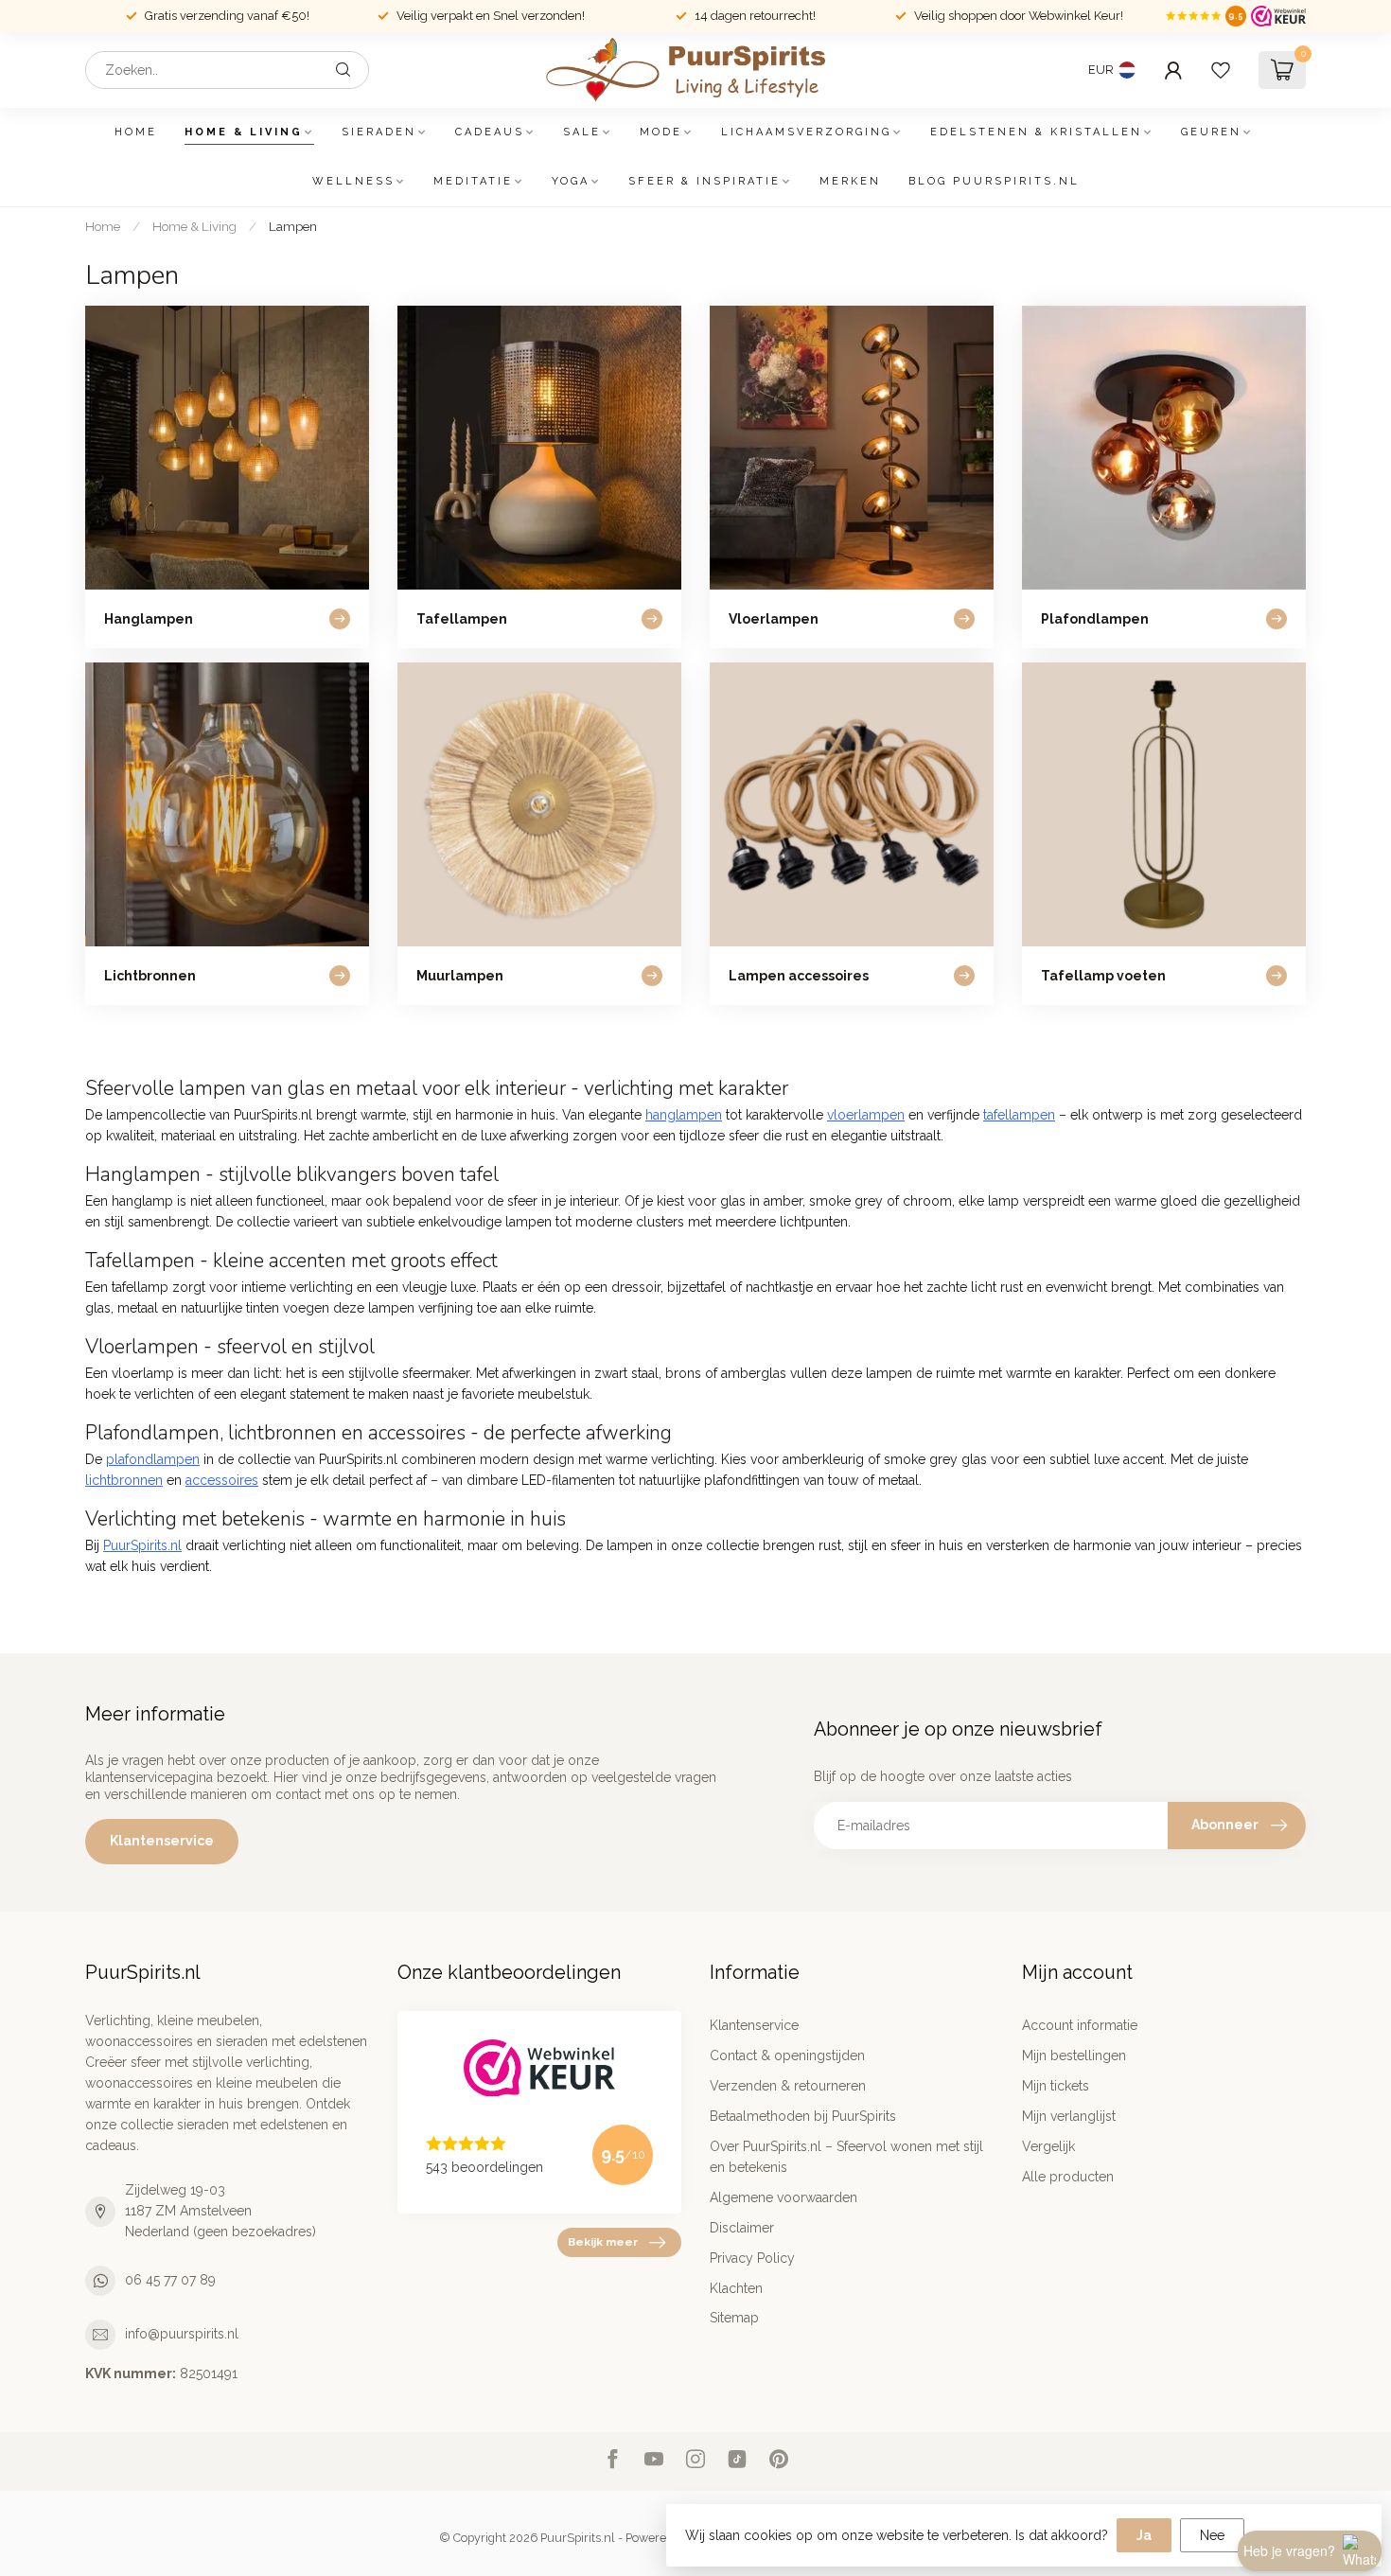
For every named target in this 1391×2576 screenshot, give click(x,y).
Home (136, 132)
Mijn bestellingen (1074, 2056)
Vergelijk (1048, 2146)
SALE (582, 132)
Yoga (571, 181)
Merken (850, 181)
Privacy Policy (752, 2258)
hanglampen (684, 1115)
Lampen (293, 226)
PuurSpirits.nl (142, 1545)
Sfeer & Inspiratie (704, 181)
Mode (661, 132)
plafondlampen (153, 1459)
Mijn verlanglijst (1069, 2116)
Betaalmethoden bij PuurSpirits (803, 2116)
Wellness (353, 181)
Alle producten (1068, 2177)
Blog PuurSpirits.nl (994, 181)
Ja (1144, 2535)
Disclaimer (742, 2228)
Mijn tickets (1056, 2086)
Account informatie (1080, 2025)
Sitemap (734, 2318)
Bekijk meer (603, 2242)
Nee (1212, 2535)
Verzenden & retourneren (788, 2086)
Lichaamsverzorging (806, 132)
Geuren (1211, 132)
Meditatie (473, 181)
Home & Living (244, 132)
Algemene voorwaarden (784, 2197)
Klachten (736, 2288)
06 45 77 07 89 (170, 2280)
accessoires (222, 1480)
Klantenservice (162, 1841)
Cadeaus (490, 132)
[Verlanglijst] (1221, 70)
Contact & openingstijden (787, 2056)
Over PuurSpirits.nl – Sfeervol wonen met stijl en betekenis (846, 2157)
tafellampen (1019, 1115)
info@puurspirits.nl (182, 2334)
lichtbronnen (124, 1480)
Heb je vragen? (1289, 2550)
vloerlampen (866, 1115)
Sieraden (379, 132)
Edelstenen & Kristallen (1036, 132)
